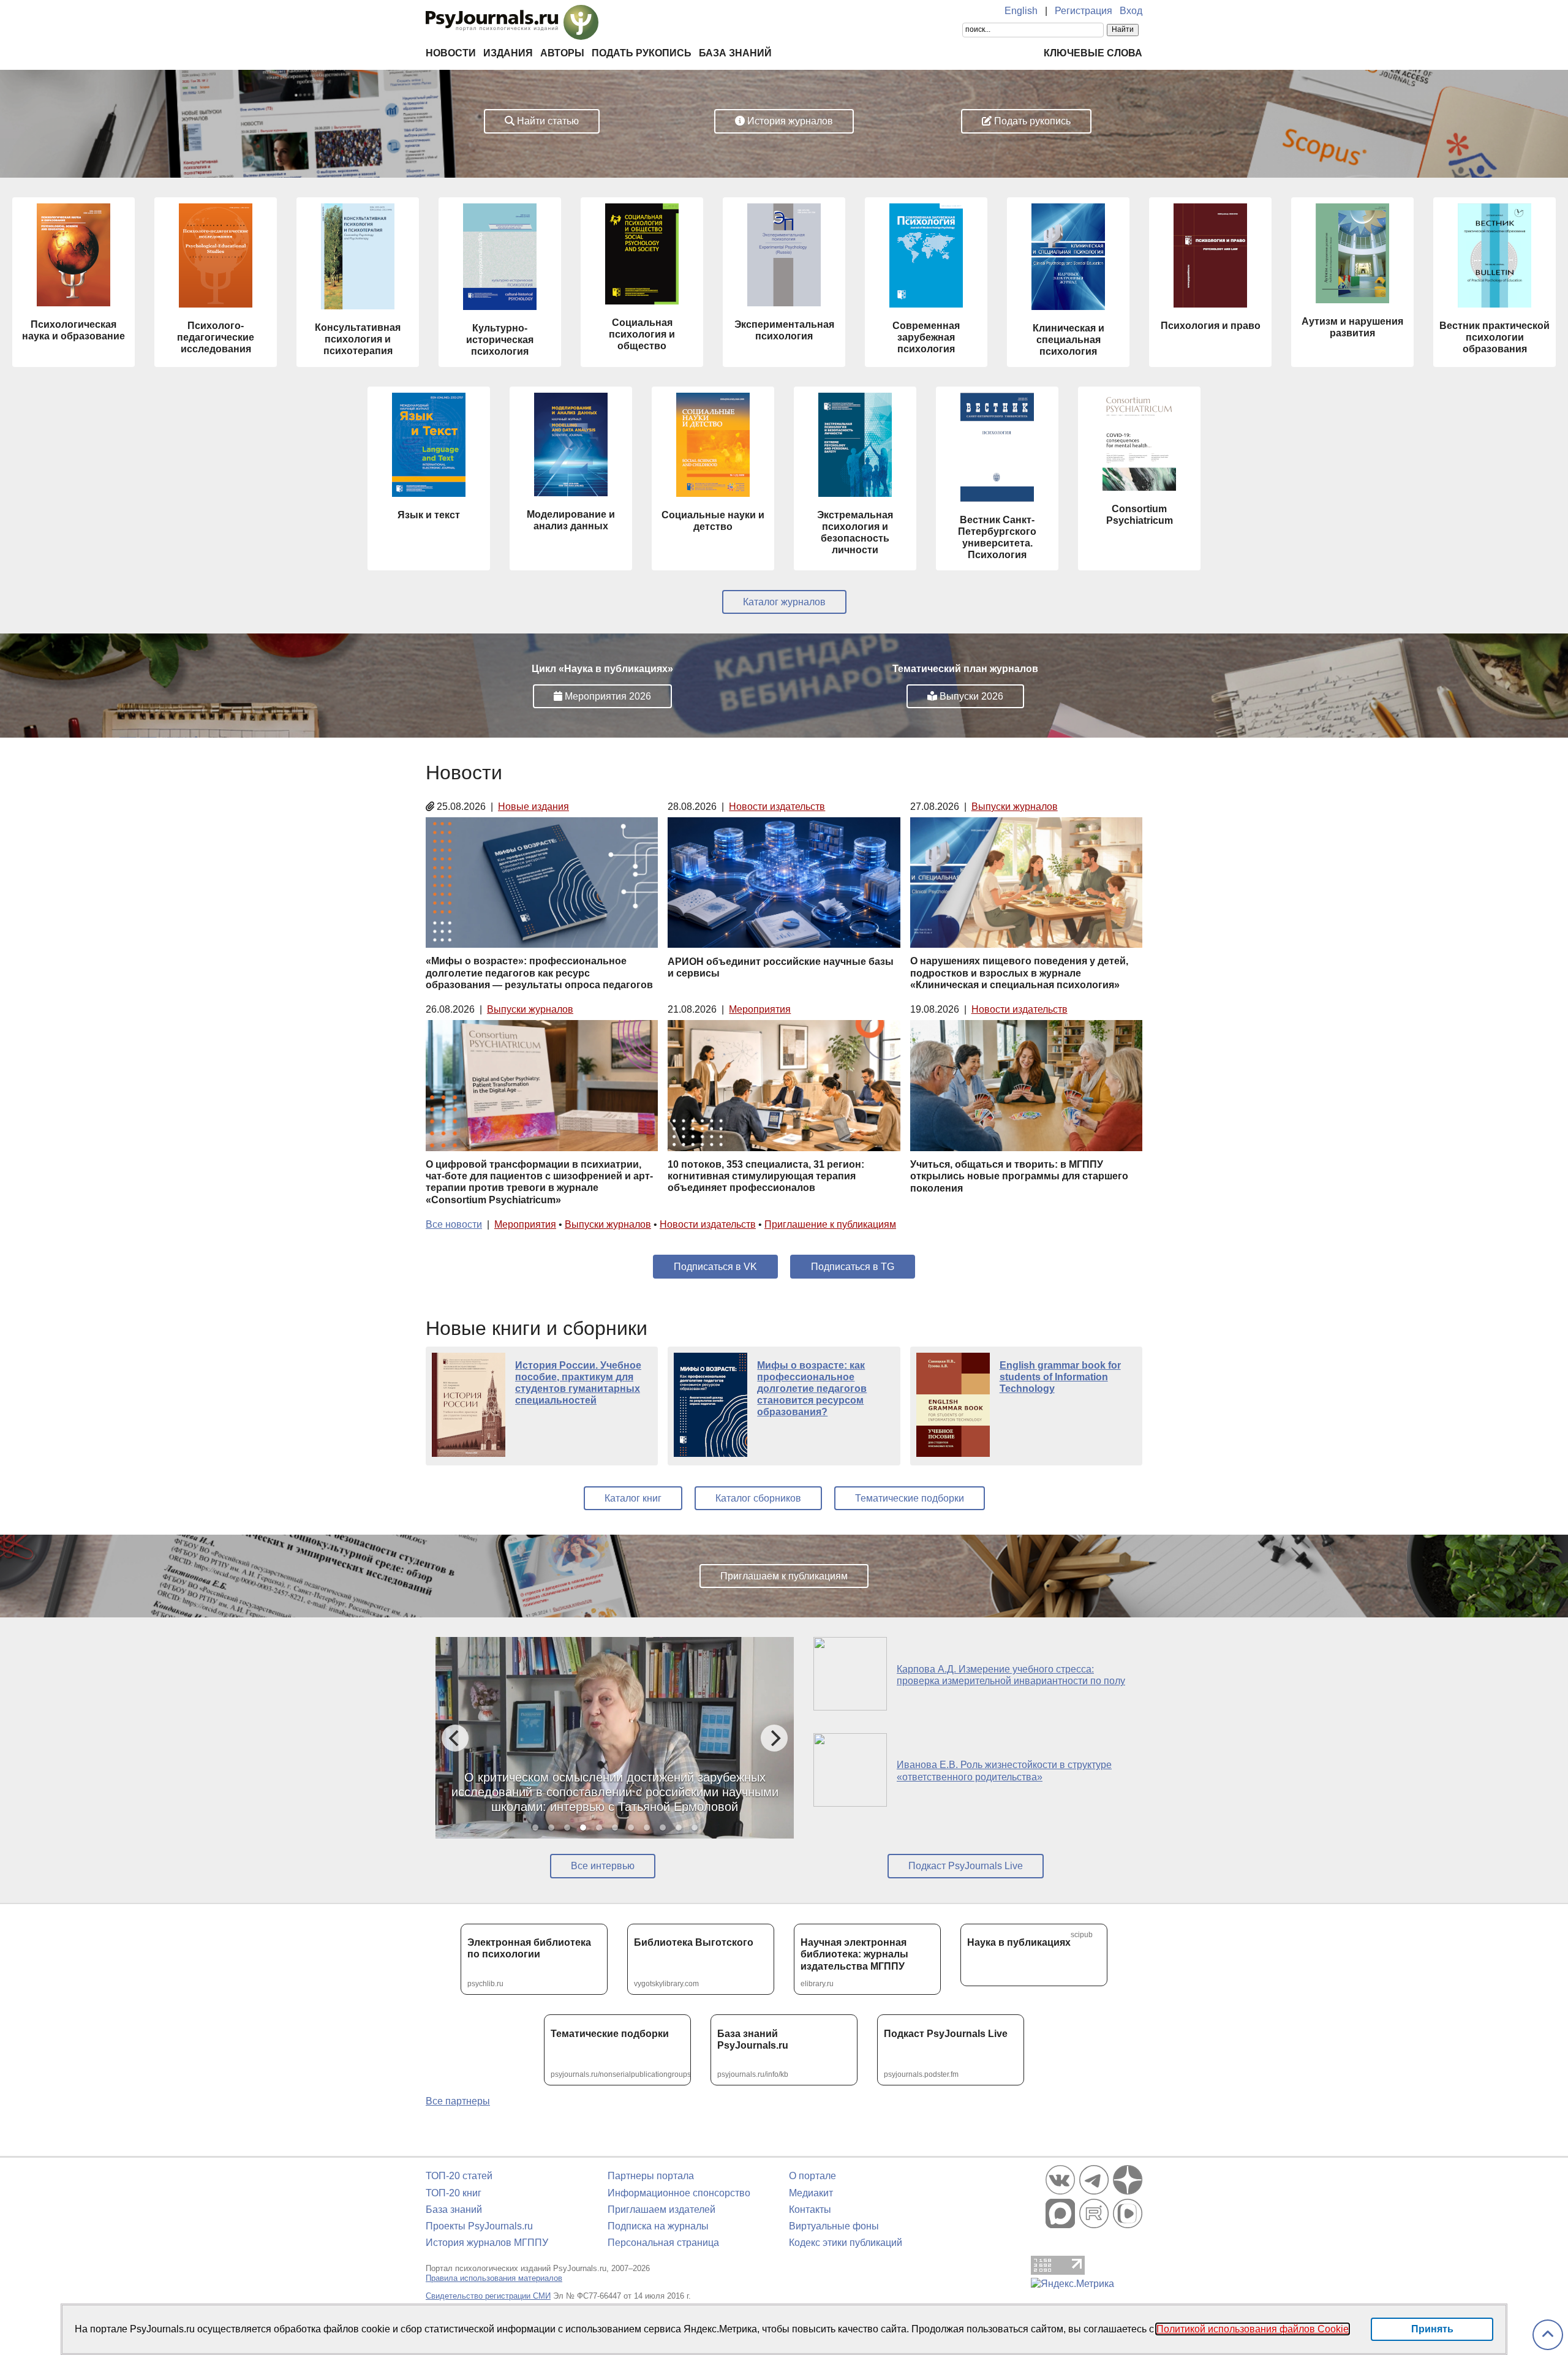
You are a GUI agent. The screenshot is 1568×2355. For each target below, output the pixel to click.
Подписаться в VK (715, 1267)
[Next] (774, 1738)
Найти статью (547, 121)
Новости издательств (777, 807)
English (1021, 11)
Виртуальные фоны (834, 2226)
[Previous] (455, 1738)
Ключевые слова (1093, 53)
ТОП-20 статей (459, 2176)
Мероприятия (760, 1009)
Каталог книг (633, 1498)
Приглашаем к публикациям (784, 1576)
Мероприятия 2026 (607, 696)
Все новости (454, 1224)
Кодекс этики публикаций (846, 2243)
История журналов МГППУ (487, 2243)
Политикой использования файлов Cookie (1253, 2329)
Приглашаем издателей (661, 2209)
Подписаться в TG (853, 1267)
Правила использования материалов (494, 2278)
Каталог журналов (784, 602)
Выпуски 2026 (970, 696)
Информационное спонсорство (679, 2193)
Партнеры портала (651, 2176)
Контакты (810, 2209)
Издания (508, 53)
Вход (1131, 11)
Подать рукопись (642, 53)
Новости (451, 53)
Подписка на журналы (658, 2226)
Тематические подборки (910, 1498)
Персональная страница (663, 2243)
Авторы (562, 53)
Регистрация (1084, 11)
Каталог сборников (758, 1498)
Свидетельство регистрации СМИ (488, 2296)
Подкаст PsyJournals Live (966, 1866)
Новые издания (533, 807)
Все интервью (603, 1866)
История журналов (789, 121)
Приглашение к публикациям (830, 1224)
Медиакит (811, 2193)
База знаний (735, 53)
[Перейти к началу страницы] (1548, 2335)
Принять (1432, 2329)
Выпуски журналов (1015, 807)
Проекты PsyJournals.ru (479, 2226)
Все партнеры (458, 2101)
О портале (812, 2176)
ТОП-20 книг (454, 2193)
